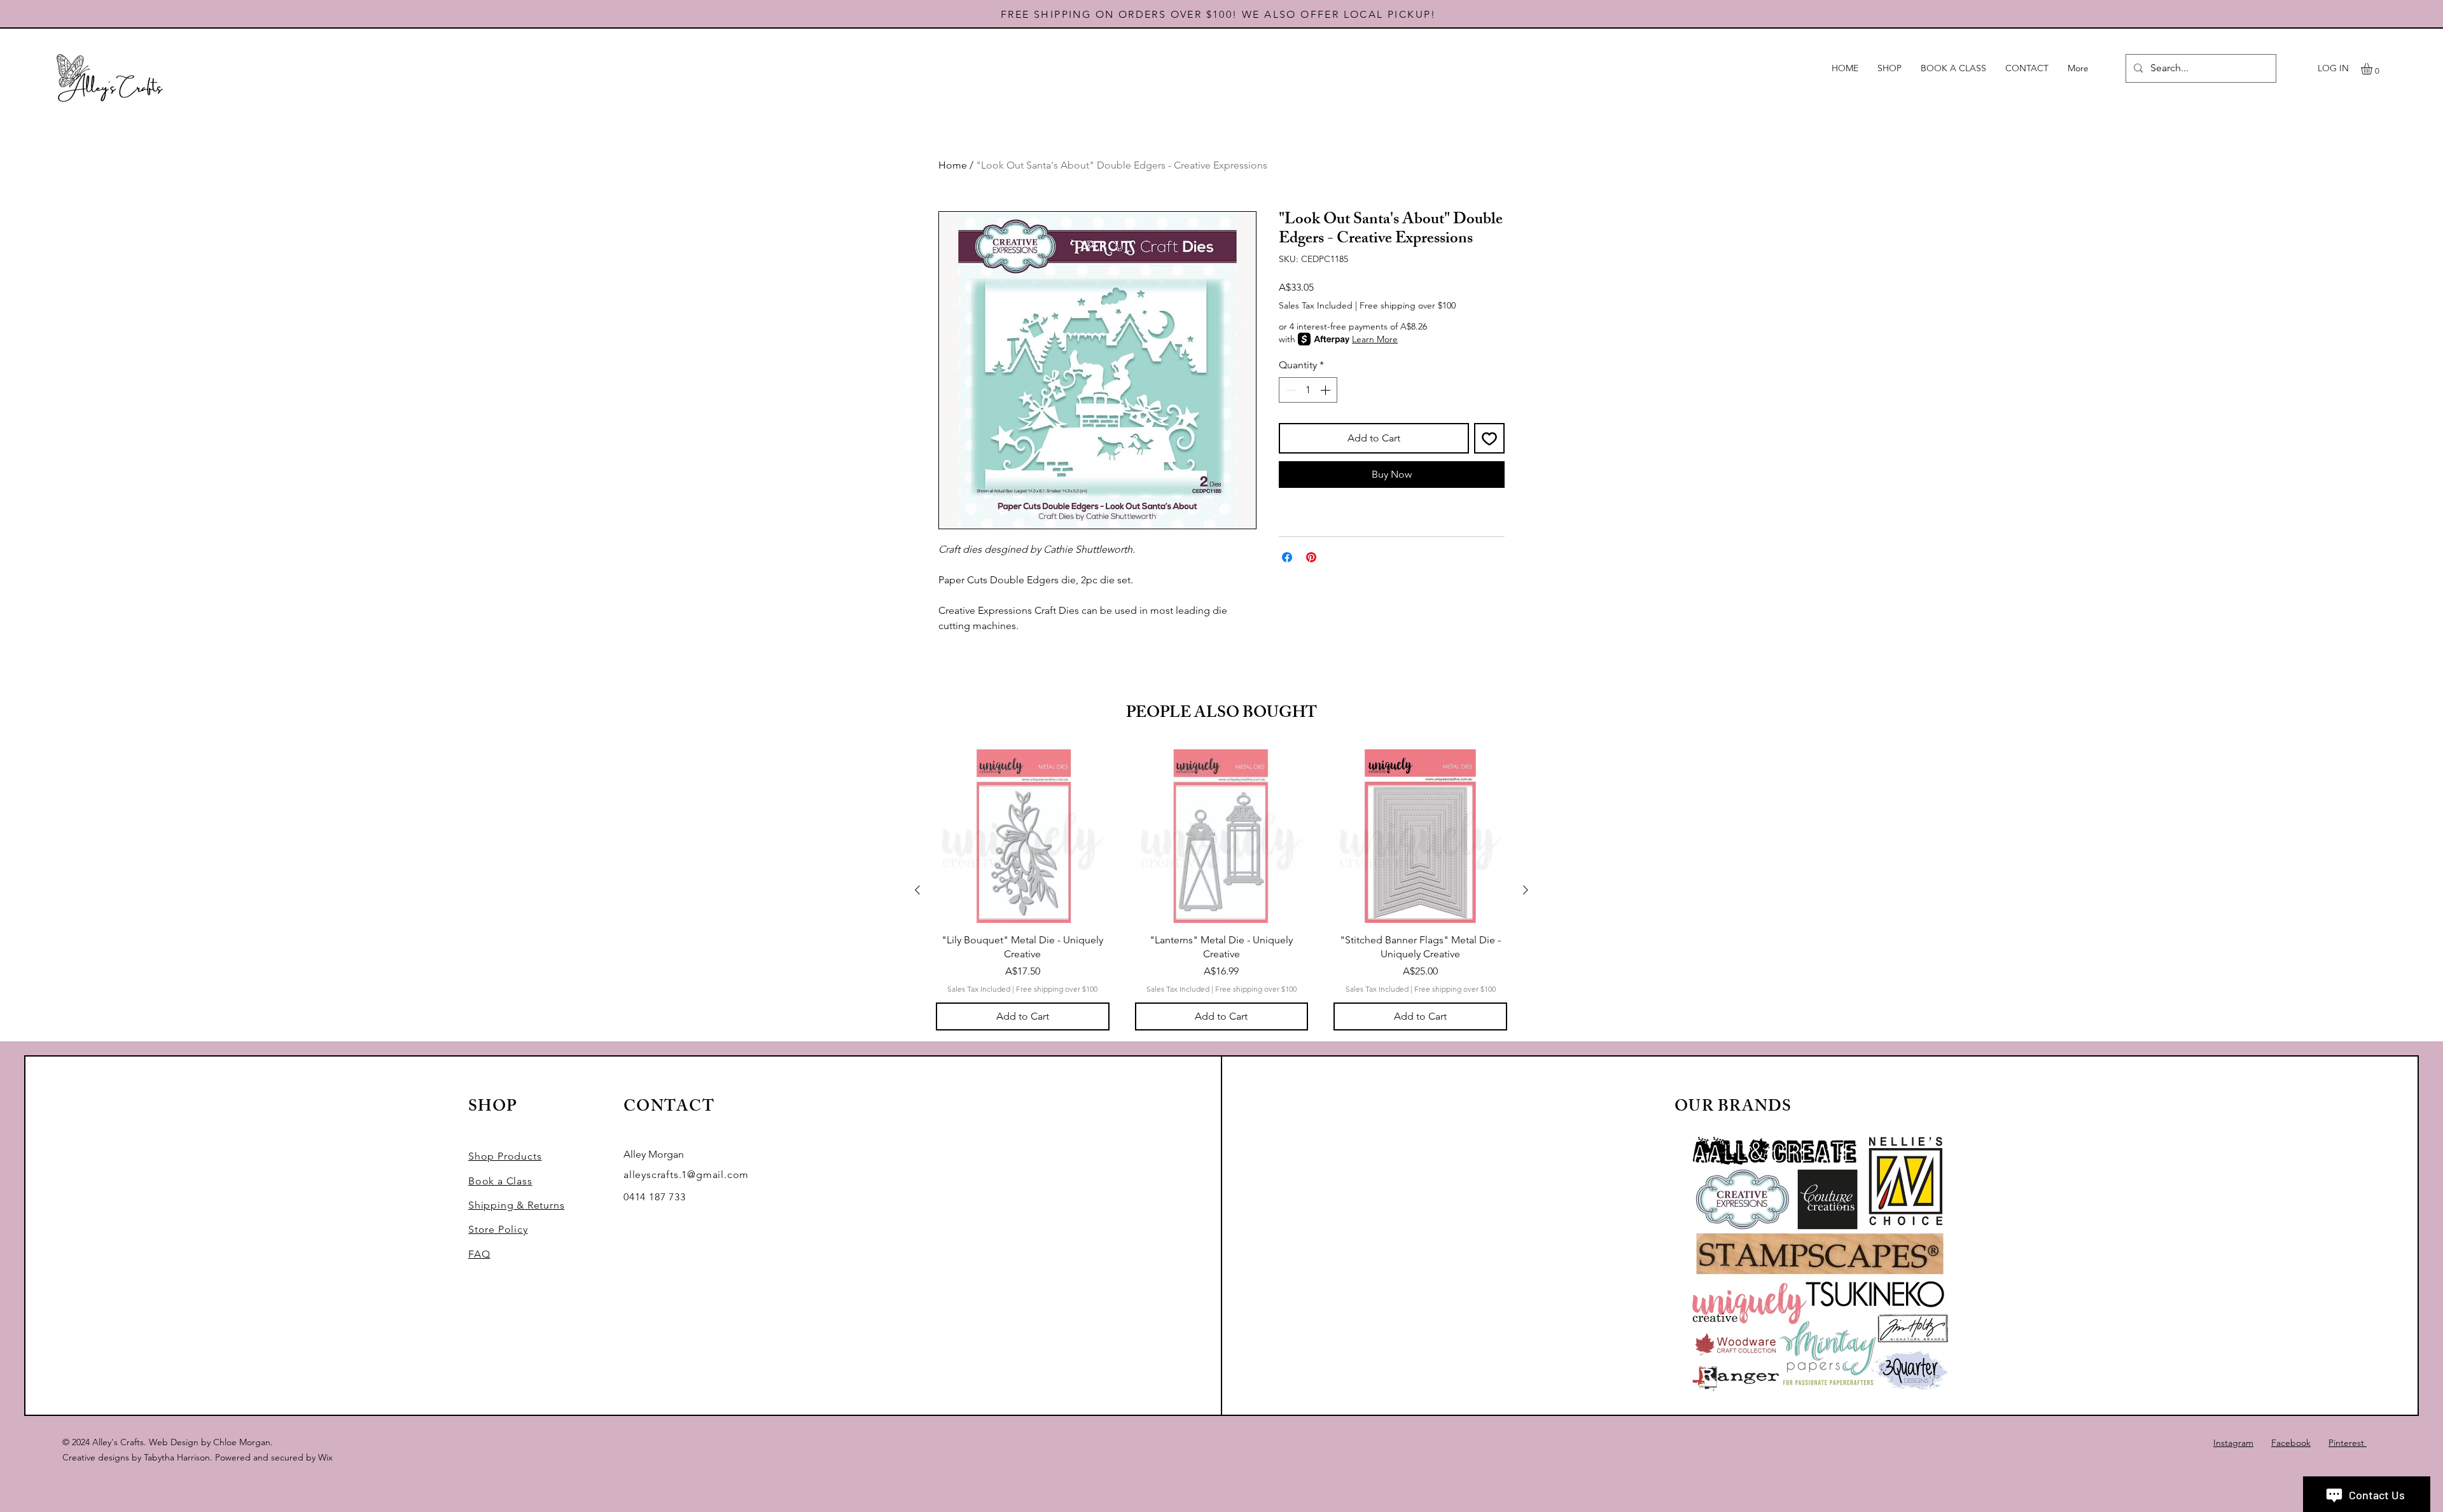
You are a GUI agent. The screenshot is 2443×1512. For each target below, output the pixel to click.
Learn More (1375, 339)
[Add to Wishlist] (1489, 438)
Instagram (2233, 1443)
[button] (2373, 69)
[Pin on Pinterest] (1311, 557)
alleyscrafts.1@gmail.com (686, 1175)
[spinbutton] (1308, 390)
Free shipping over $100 (1408, 305)
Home (953, 165)
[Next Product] (1526, 890)
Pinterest (2348, 1443)
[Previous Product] (917, 890)
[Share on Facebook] (1287, 557)
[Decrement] (1290, 390)
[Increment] (1326, 390)
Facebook (2291, 1443)
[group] (1221, 890)
